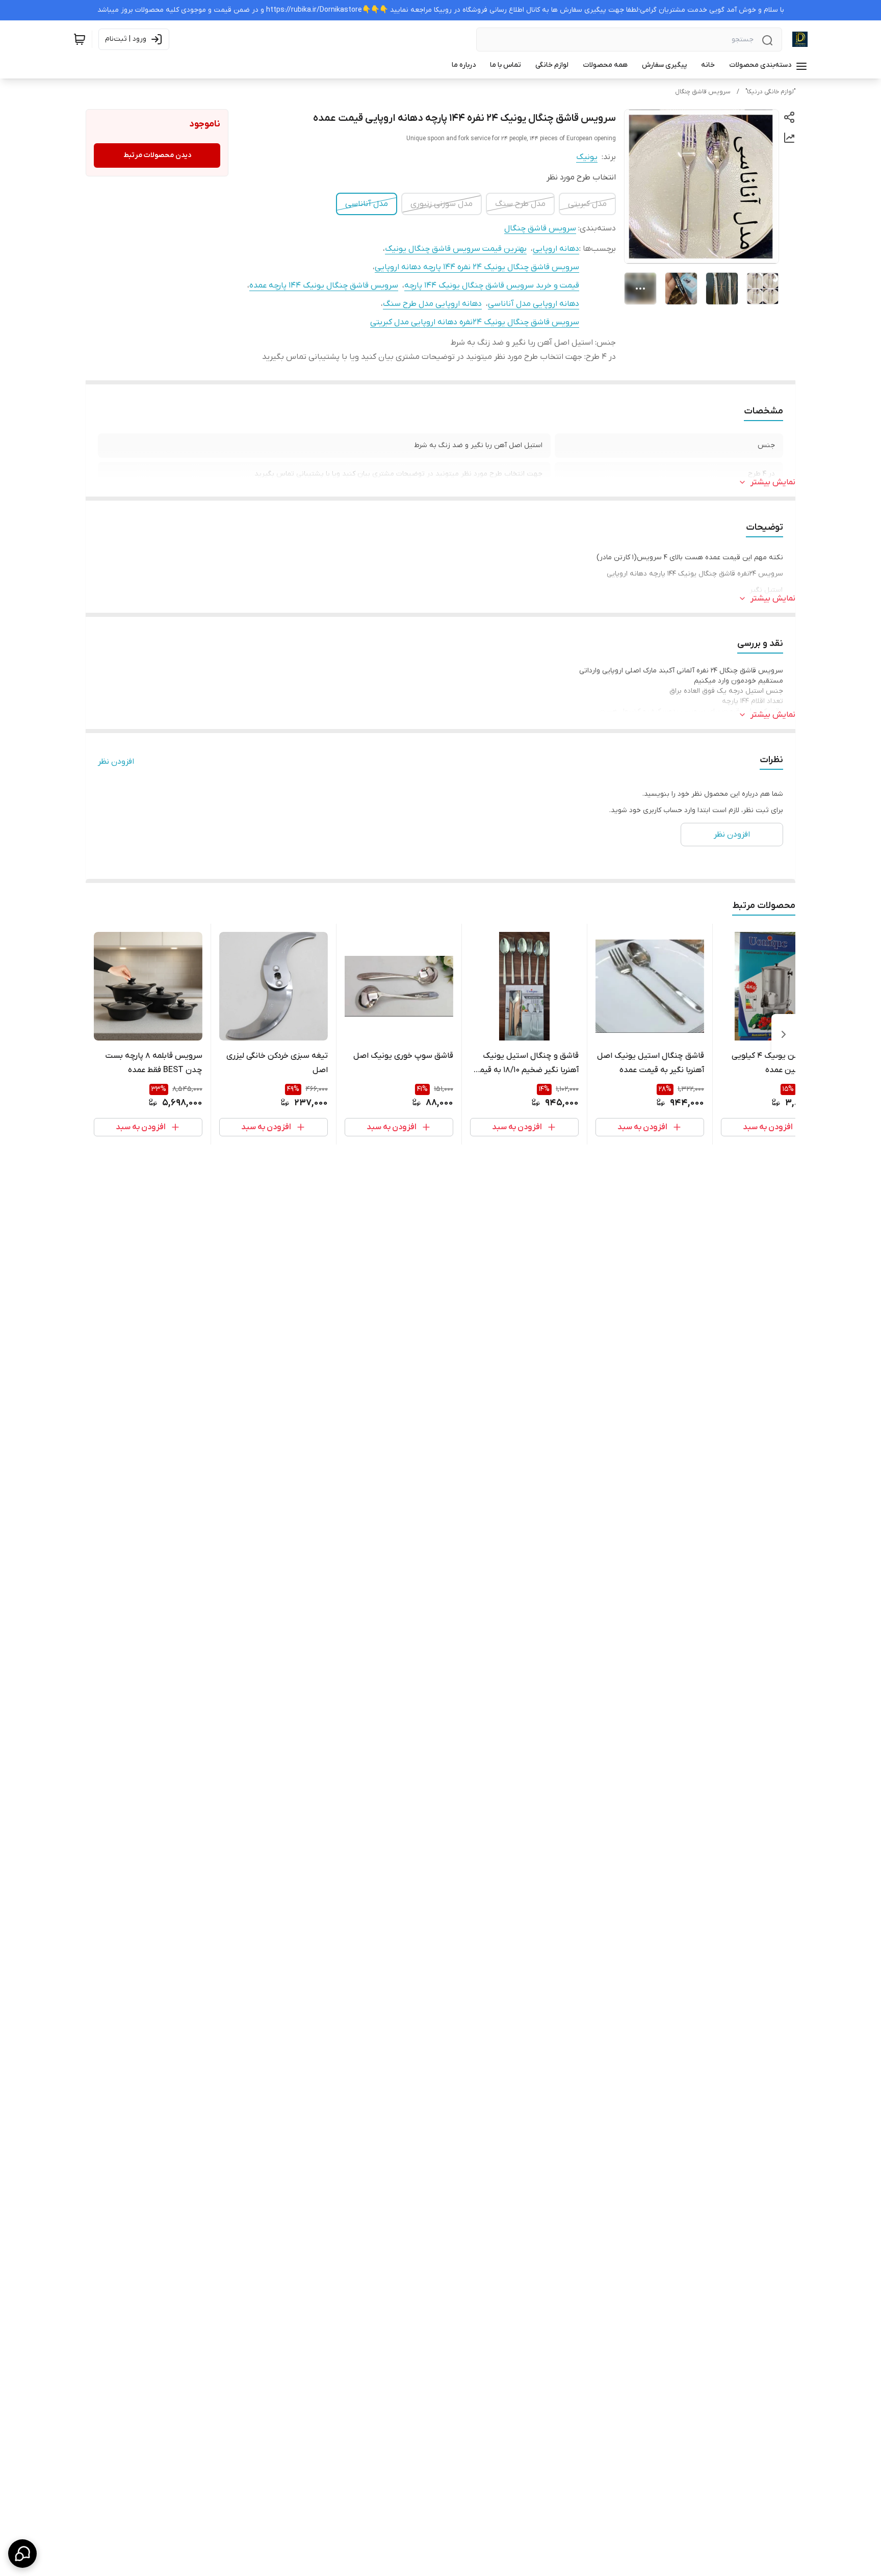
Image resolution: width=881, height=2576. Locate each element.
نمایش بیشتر (773, 482)
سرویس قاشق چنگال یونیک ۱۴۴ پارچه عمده (324, 285)
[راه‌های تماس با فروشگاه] (22, 2554)
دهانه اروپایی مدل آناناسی (534, 304)
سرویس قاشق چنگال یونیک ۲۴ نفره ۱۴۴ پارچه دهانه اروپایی (477, 267)
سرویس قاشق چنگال (703, 92)
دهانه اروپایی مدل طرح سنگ (432, 304)
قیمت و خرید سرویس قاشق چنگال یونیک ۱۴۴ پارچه (492, 285)
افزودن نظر (116, 762)
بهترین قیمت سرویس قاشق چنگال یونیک (456, 249)
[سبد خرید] (80, 39)
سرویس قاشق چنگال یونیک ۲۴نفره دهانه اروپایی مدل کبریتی (475, 322)
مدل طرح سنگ (520, 204)
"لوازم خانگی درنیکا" (770, 92)
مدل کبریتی (587, 204)
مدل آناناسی (367, 204)
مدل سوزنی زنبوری (442, 204)
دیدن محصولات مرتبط (157, 155)
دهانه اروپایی (556, 249)
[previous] (784, 1034)
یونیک (587, 157)
